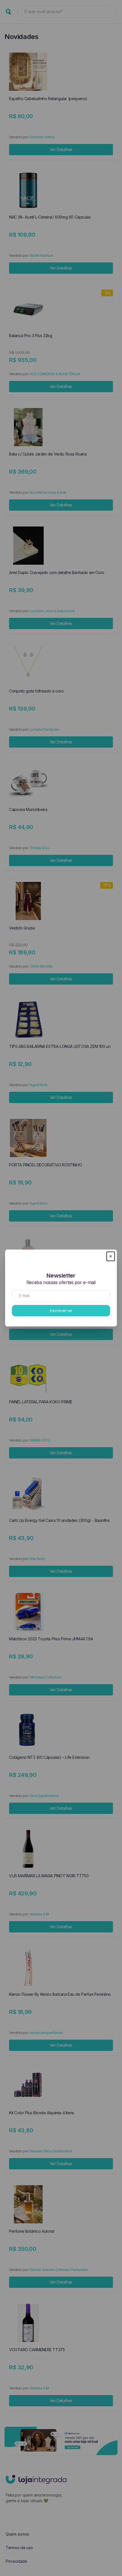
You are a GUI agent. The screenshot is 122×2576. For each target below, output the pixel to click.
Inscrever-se (61, 1310)
